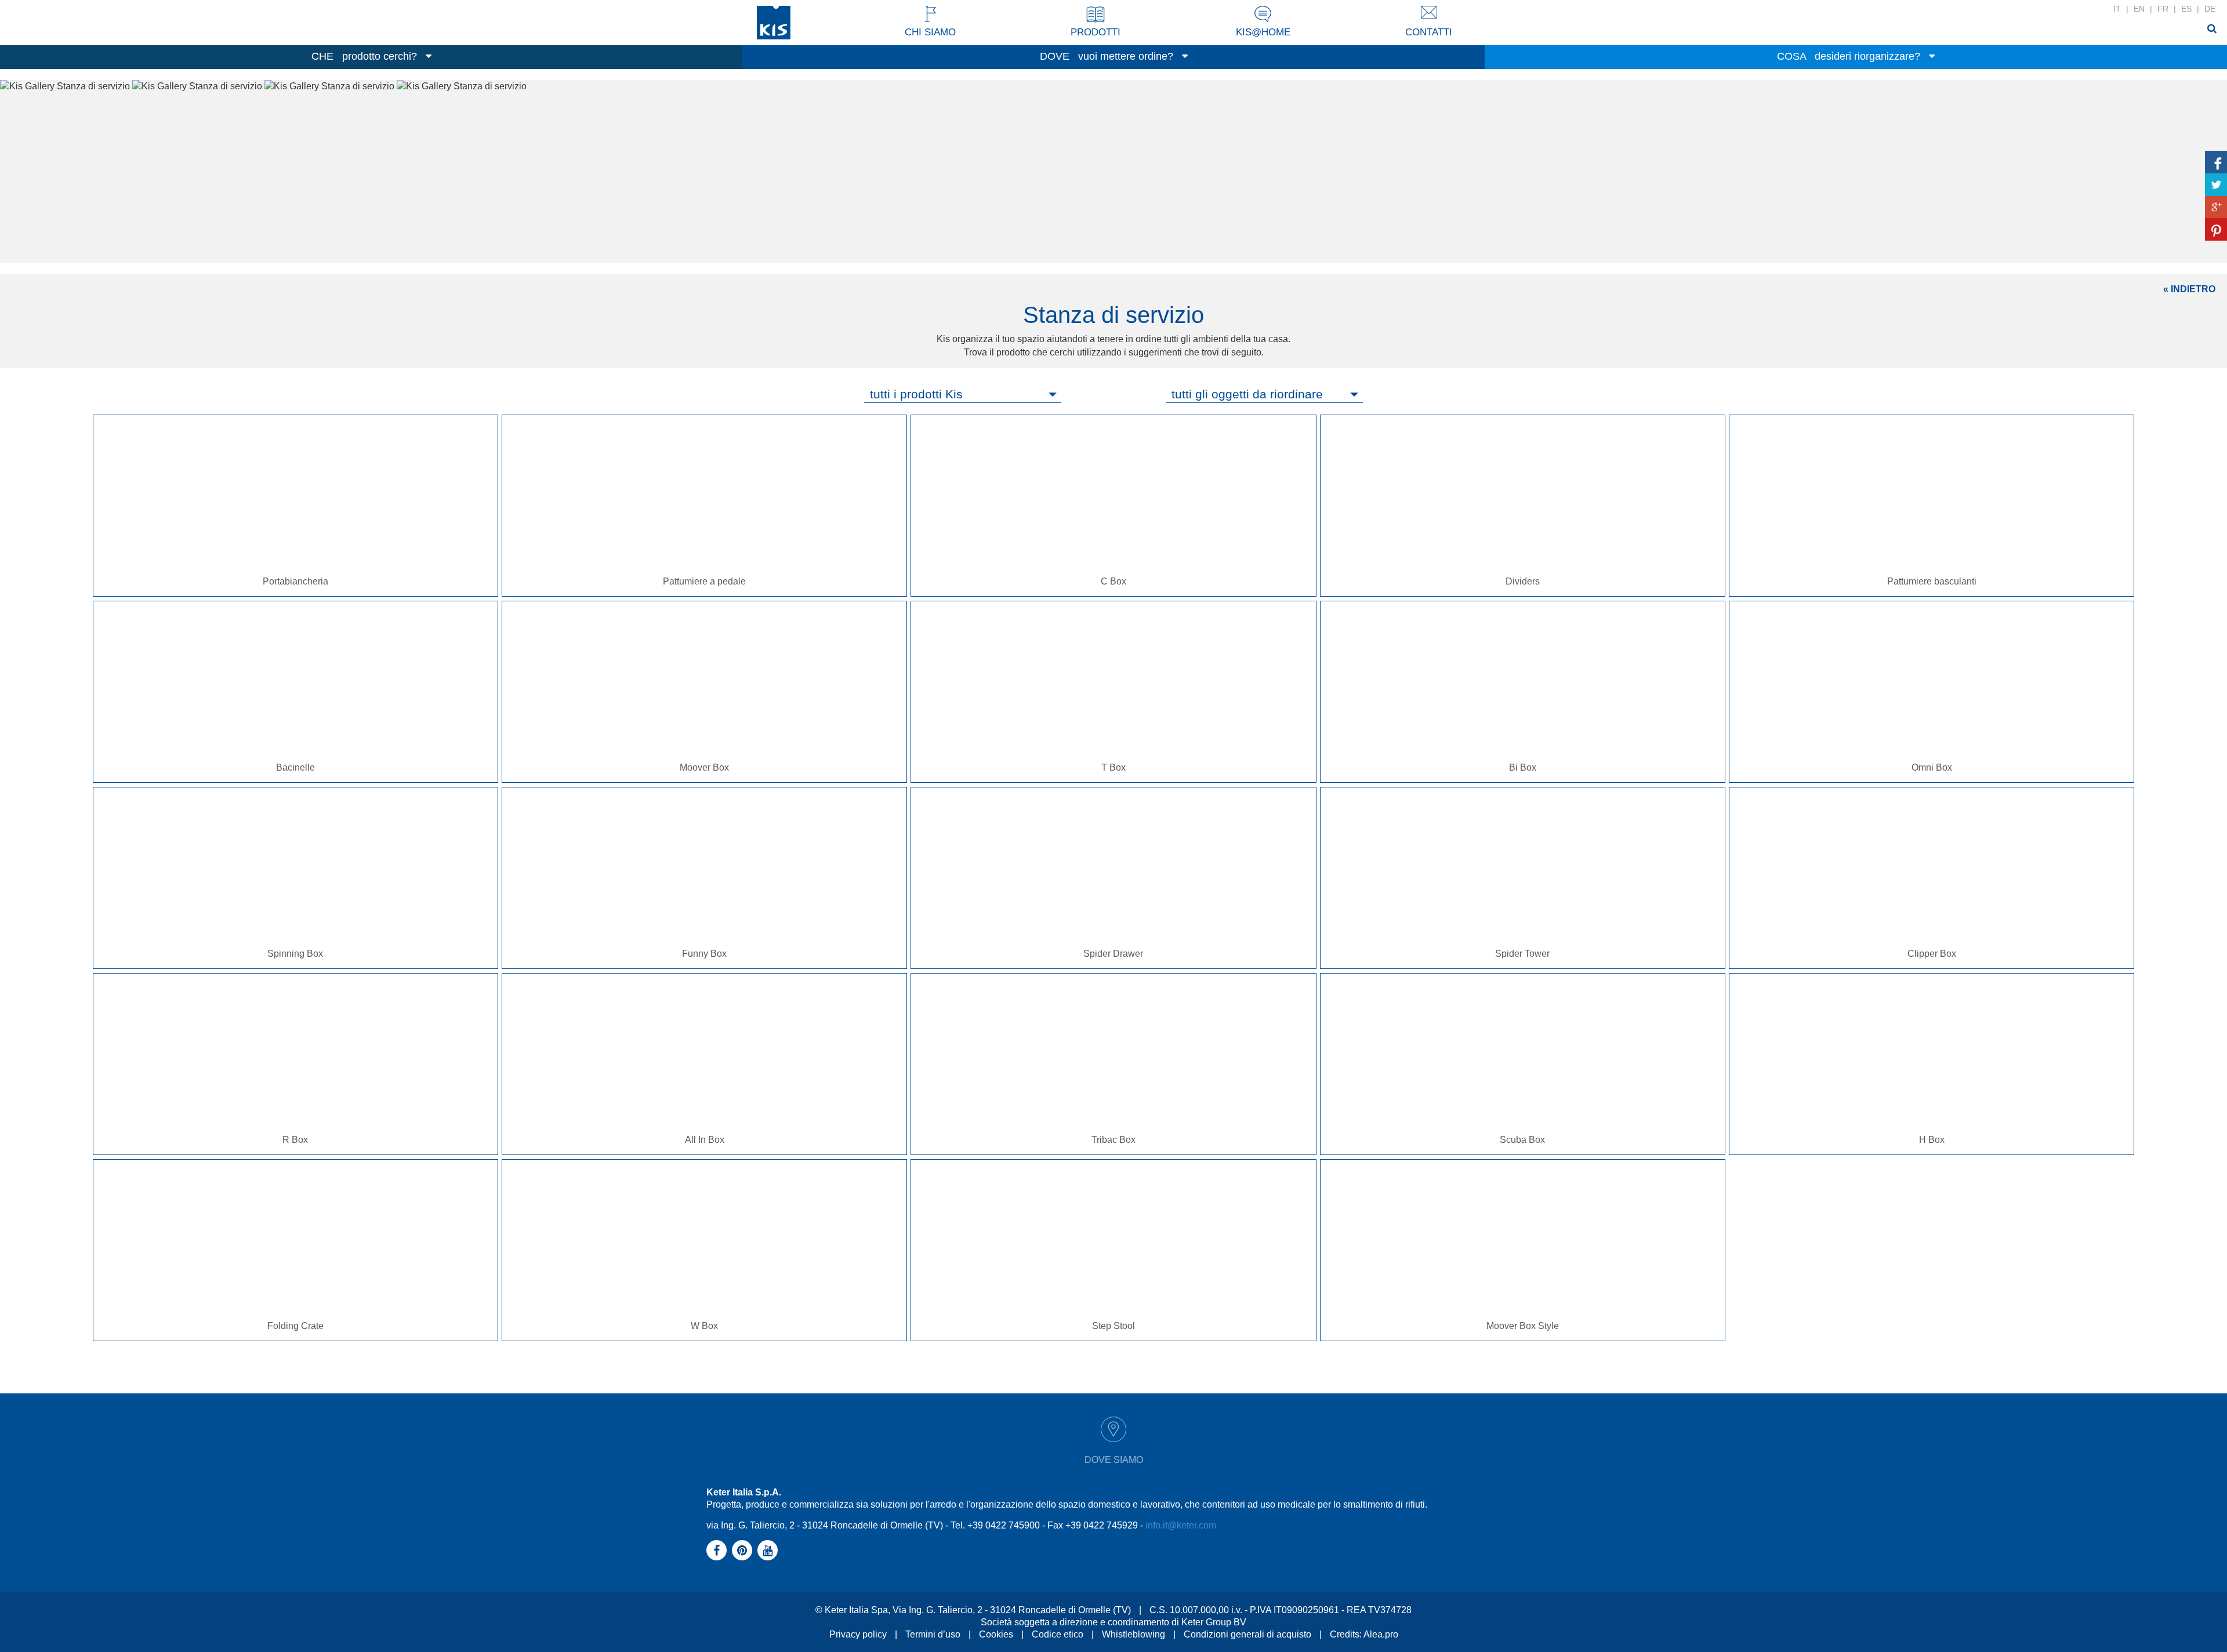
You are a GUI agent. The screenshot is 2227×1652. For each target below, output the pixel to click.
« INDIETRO (2189, 289)
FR (2163, 9)
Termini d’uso (933, 1634)
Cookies (996, 1634)
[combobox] (963, 394)
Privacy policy (858, 1634)
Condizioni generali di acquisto (1247, 1634)
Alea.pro (1381, 1634)
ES (2186, 9)
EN (2139, 9)
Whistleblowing (1134, 1634)
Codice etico (1058, 1634)
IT (2117, 9)
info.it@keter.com (1181, 1525)
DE (2210, 9)
